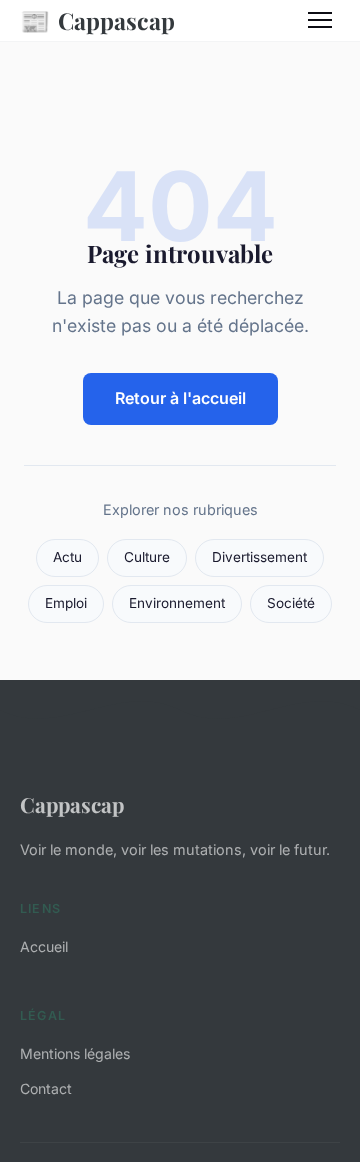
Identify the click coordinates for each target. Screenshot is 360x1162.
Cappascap (97, 20)
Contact (46, 1088)
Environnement (177, 603)
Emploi (66, 603)
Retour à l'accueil (180, 398)
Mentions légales (75, 1053)
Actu (67, 557)
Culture (147, 557)
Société (291, 603)
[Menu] (320, 20)
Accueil (44, 946)
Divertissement (259, 557)
